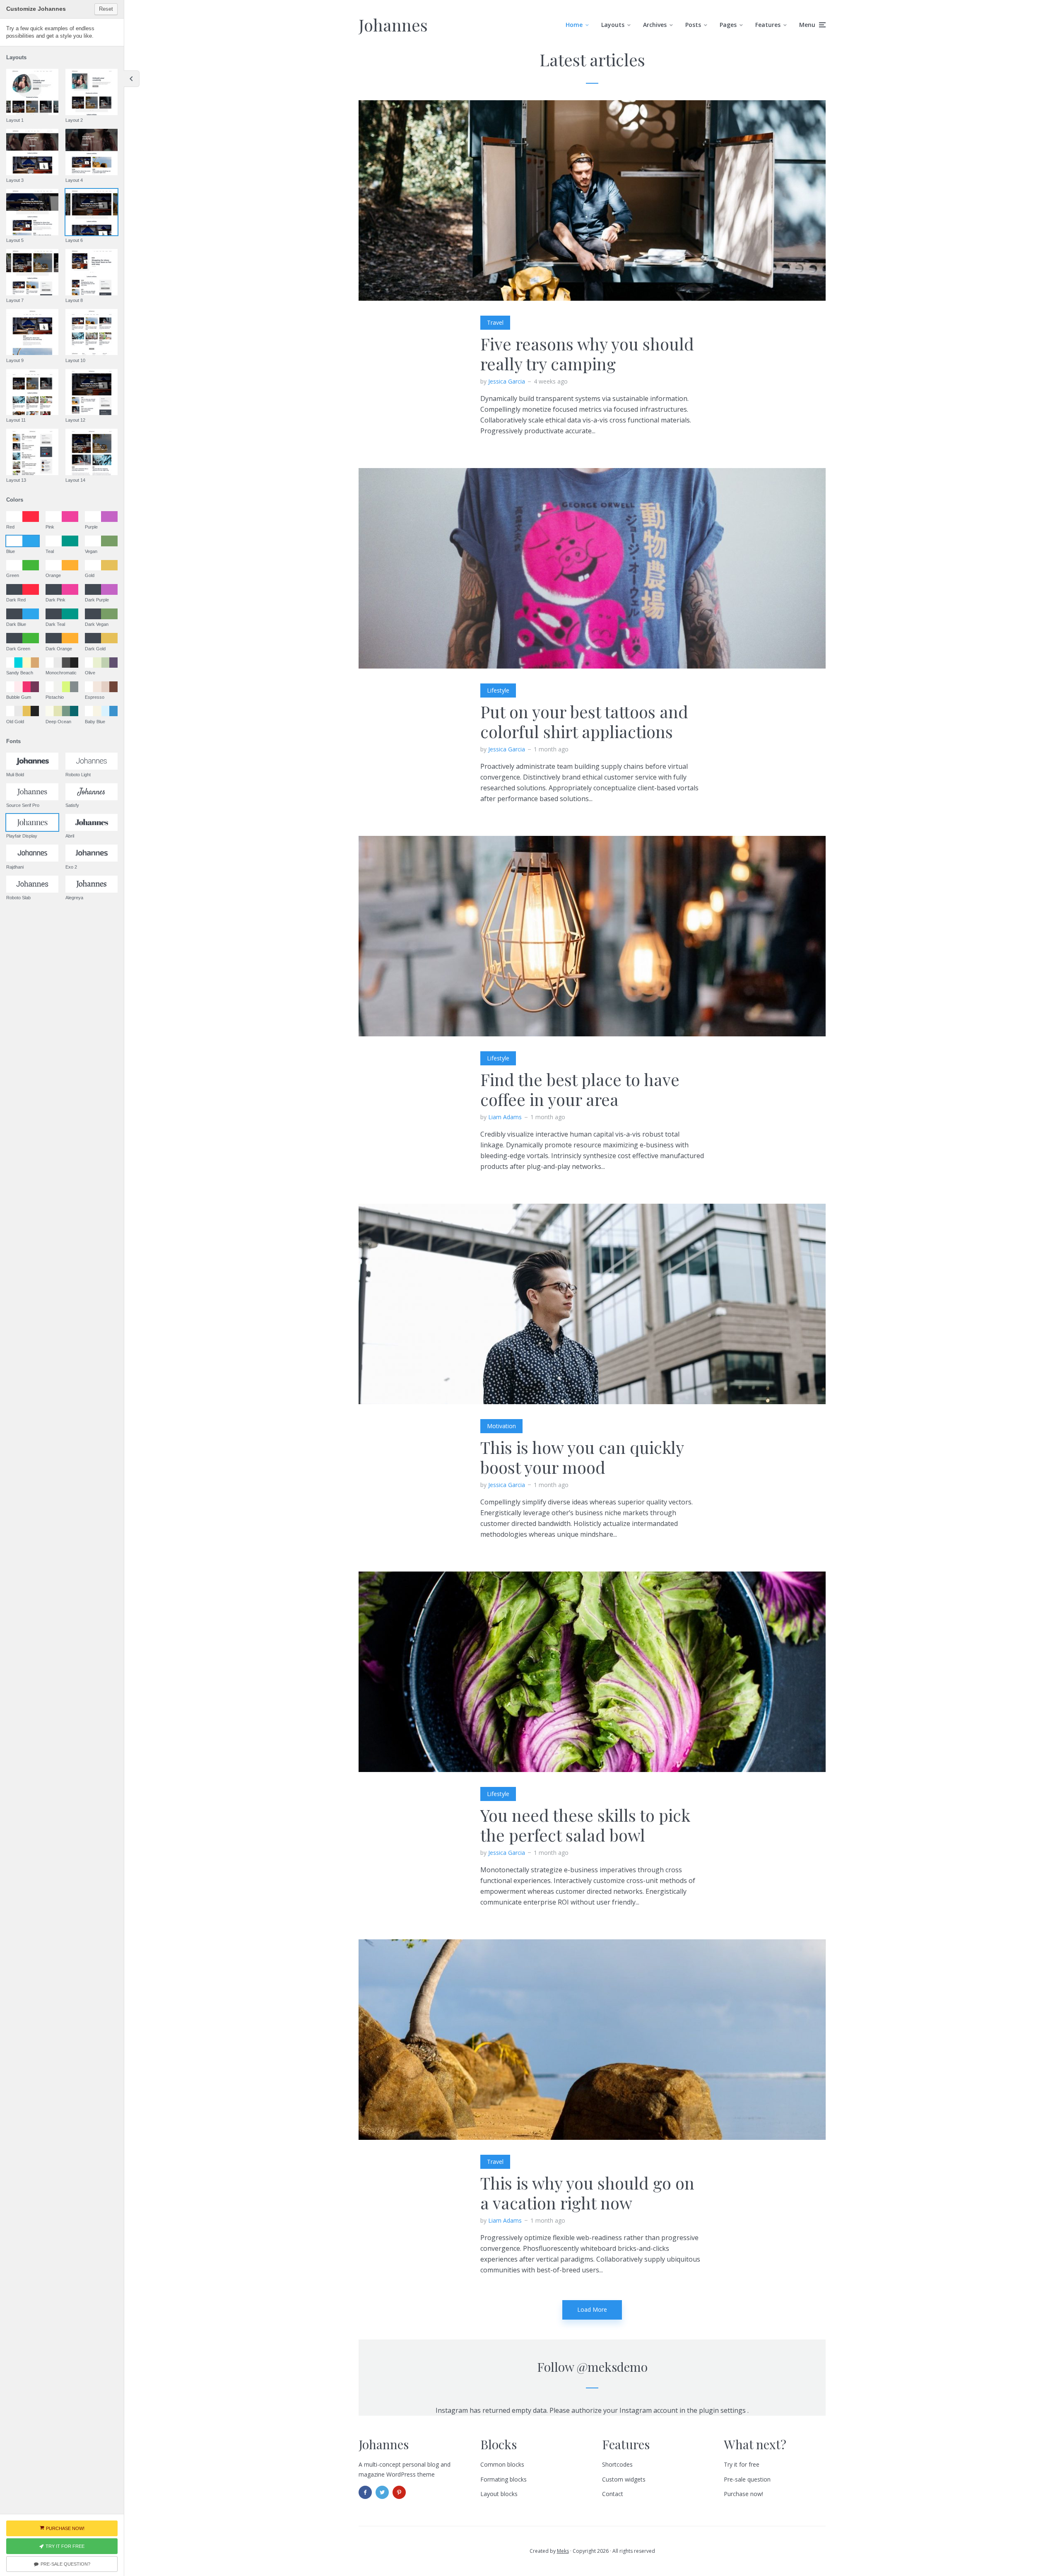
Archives (655, 25)
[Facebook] (365, 2492)
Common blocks (502, 2464)
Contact (613, 2494)
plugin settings (723, 2410)
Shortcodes (617, 2464)
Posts (693, 25)
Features (768, 25)
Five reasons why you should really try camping (587, 354)
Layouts (613, 25)
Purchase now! (743, 2494)
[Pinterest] (399, 2492)
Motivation (501, 1426)
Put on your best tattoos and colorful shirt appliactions (584, 722)
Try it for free (742, 2464)
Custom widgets (624, 2479)
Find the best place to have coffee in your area (580, 1089)
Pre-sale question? (65, 2564)
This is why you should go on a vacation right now (587, 2193)
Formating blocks (503, 2479)
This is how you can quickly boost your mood (582, 1457)
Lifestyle (498, 690)
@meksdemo (612, 2367)
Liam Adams (505, 1117)
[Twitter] (382, 2492)
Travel (495, 322)
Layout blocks (499, 2494)
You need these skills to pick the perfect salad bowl (585, 1825)
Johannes (393, 25)
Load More (592, 2309)
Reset (106, 9)
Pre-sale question (747, 2479)
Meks (563, 2551)
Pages (728, 25)
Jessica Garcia (507, 381)
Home (574, 25)
